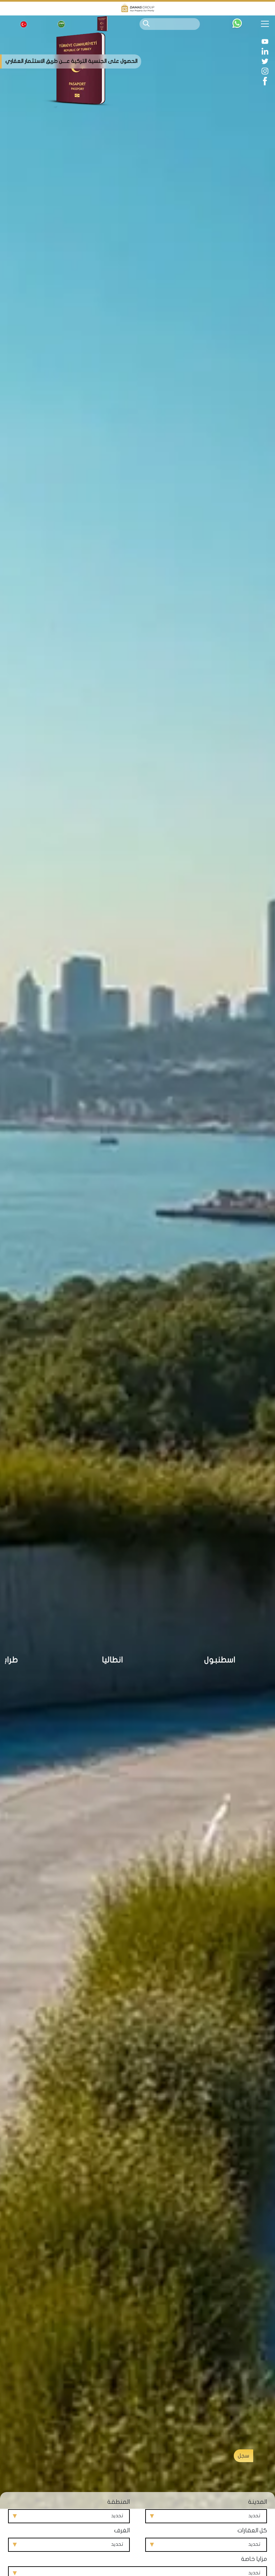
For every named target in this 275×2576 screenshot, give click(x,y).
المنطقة (119, 2502)
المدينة (258, 2502)
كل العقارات (252, 2530)
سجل (243, 2456)
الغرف (122, 2530)
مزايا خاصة (254, 2559)
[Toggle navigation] (267, 24)
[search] (146, 23)
